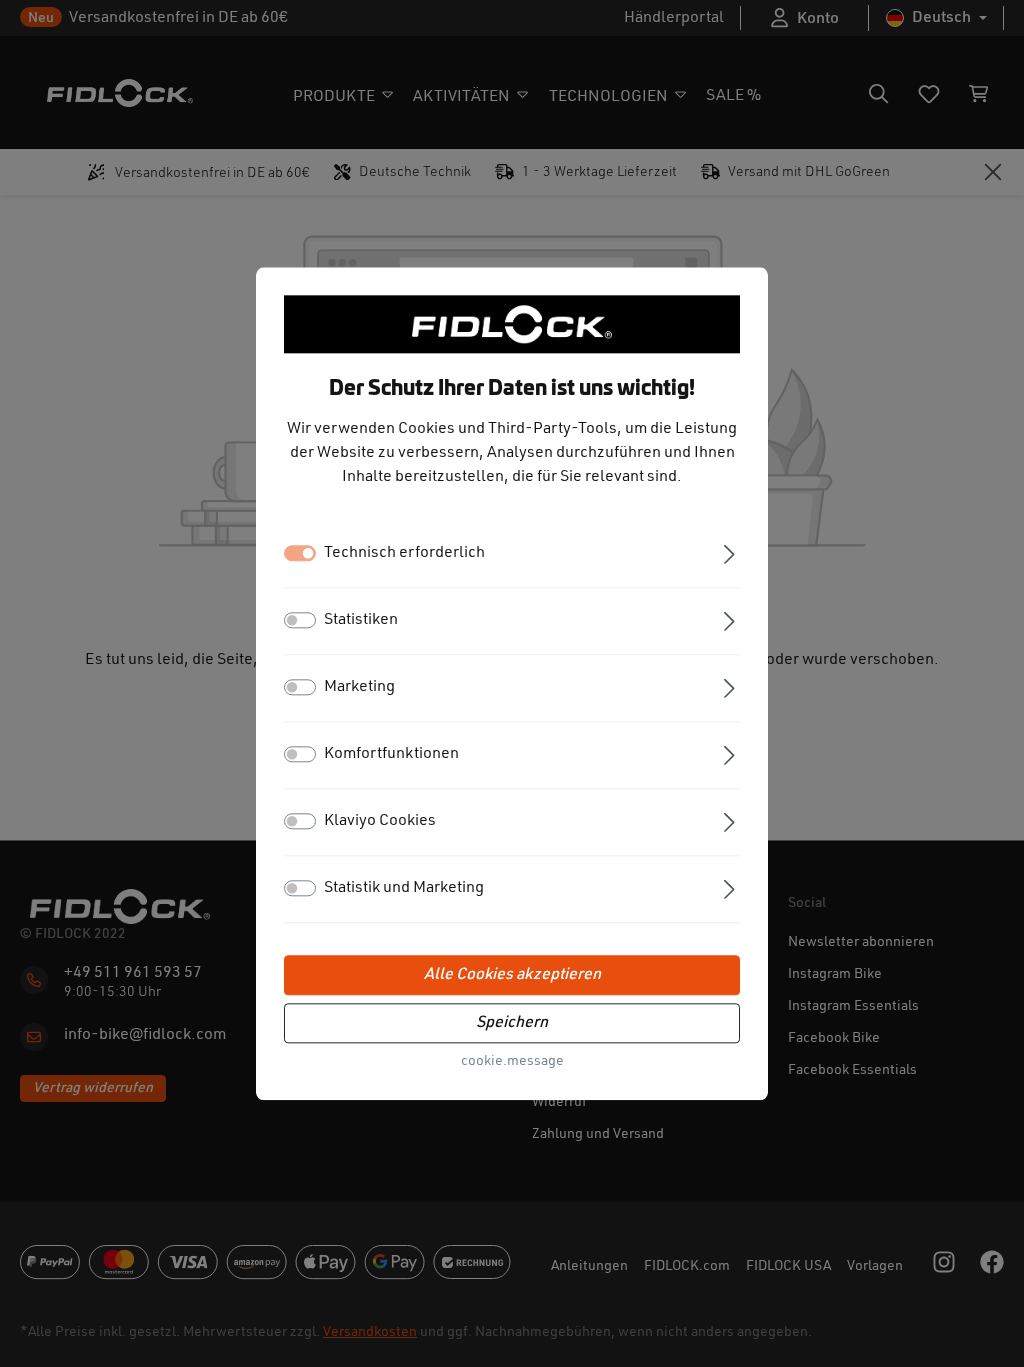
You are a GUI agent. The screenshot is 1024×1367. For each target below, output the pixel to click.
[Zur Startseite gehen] (512, 324)
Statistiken (361, 620)
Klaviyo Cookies (380, 821)
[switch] (300, 620)
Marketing (359, 687)
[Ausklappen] (729, 552)
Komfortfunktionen (391, 754)
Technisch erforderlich (404, 553)
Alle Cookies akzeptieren (512, 975)
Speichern (512, 1023)
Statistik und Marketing (404, 888)
